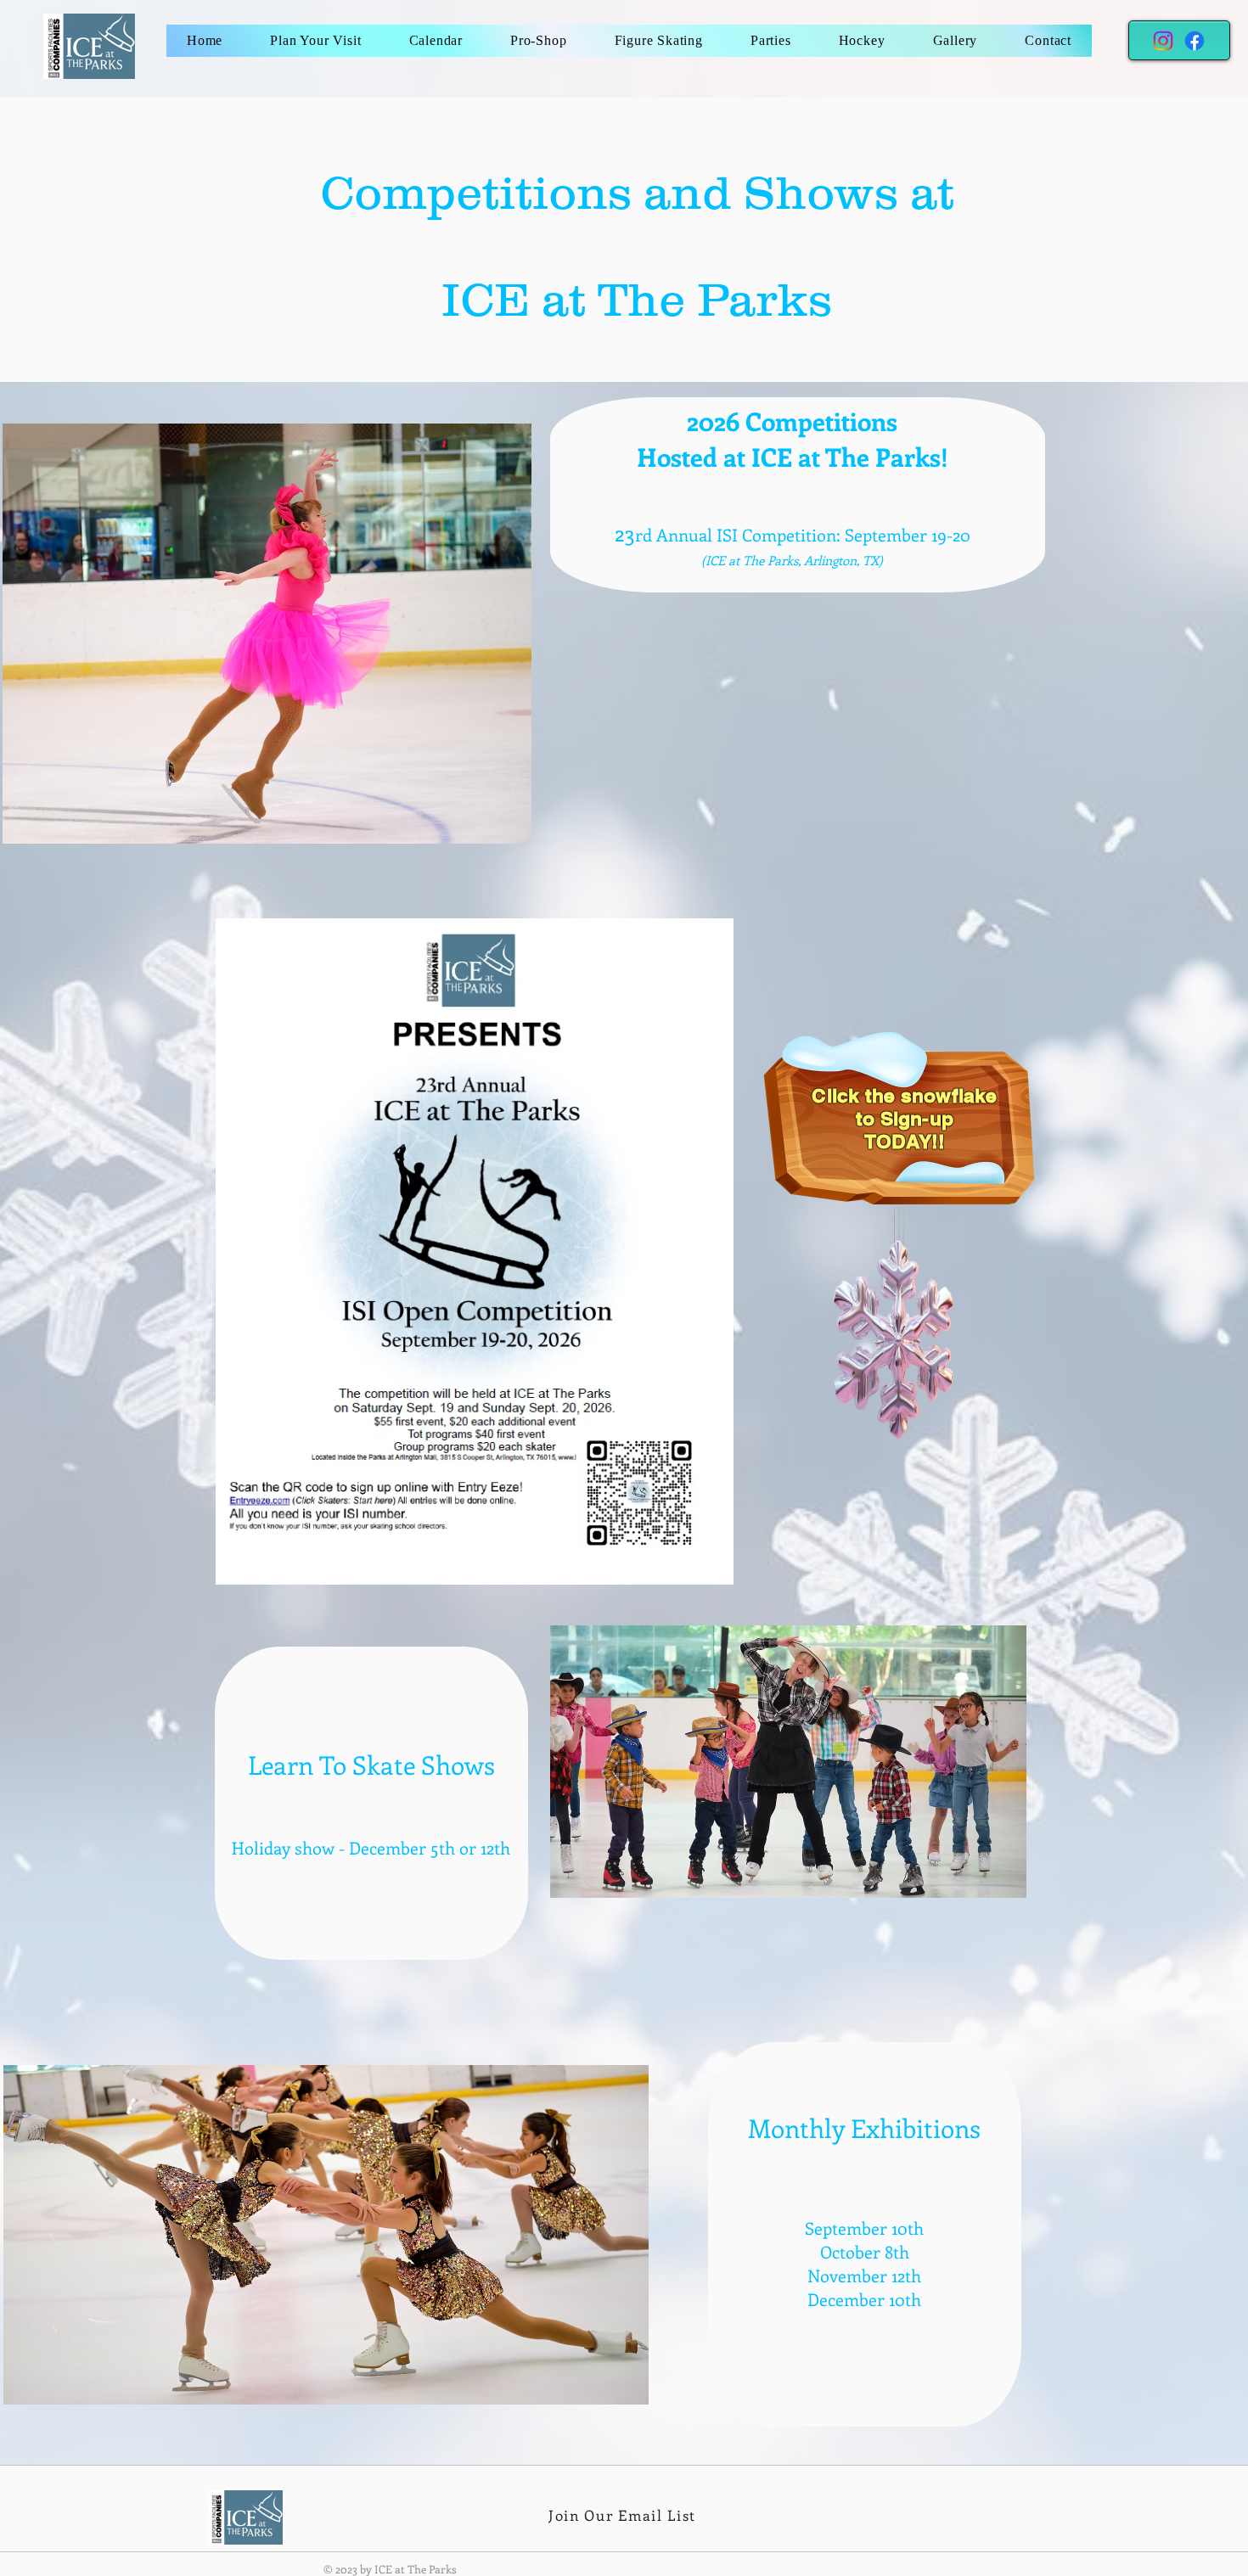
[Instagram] (1163, 41)
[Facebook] (1195, 41)
